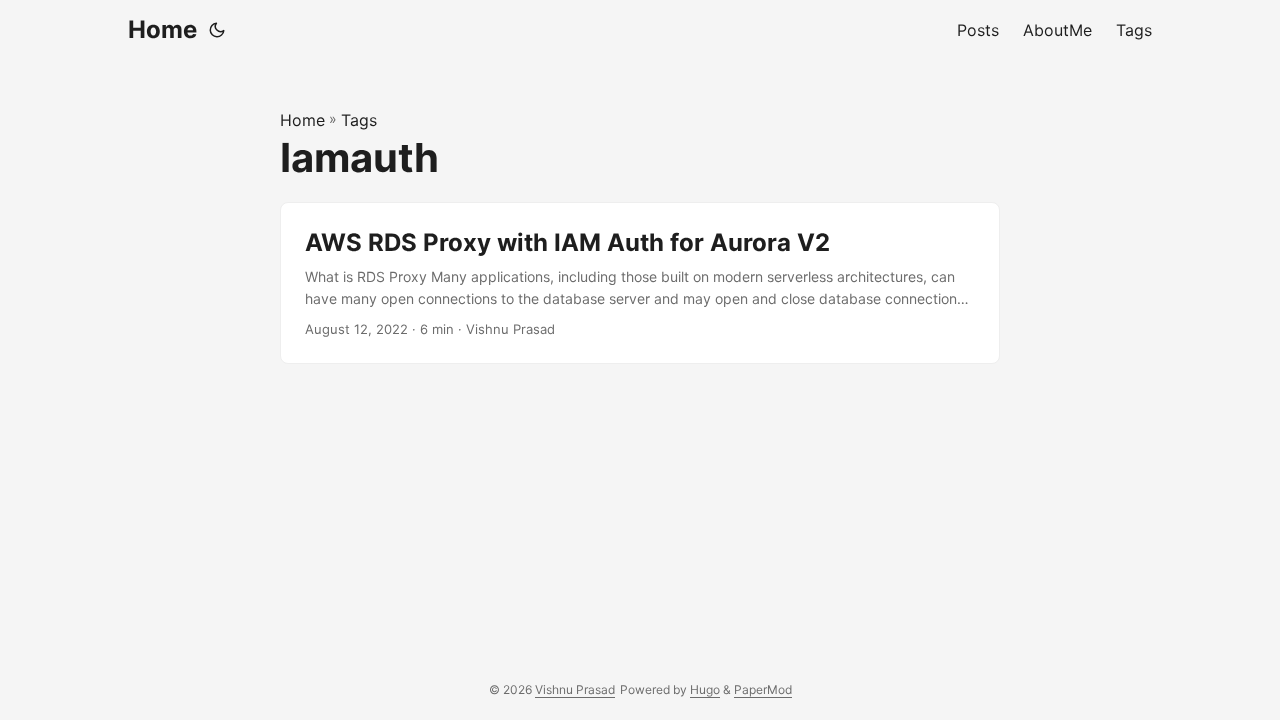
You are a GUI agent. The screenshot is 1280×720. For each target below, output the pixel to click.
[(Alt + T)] (217, 30)
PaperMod (763, 689)
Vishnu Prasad (575, 689)
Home (162, 29)
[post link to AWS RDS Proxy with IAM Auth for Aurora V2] (640, 283)
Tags (359, 120)
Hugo (705, 689)
